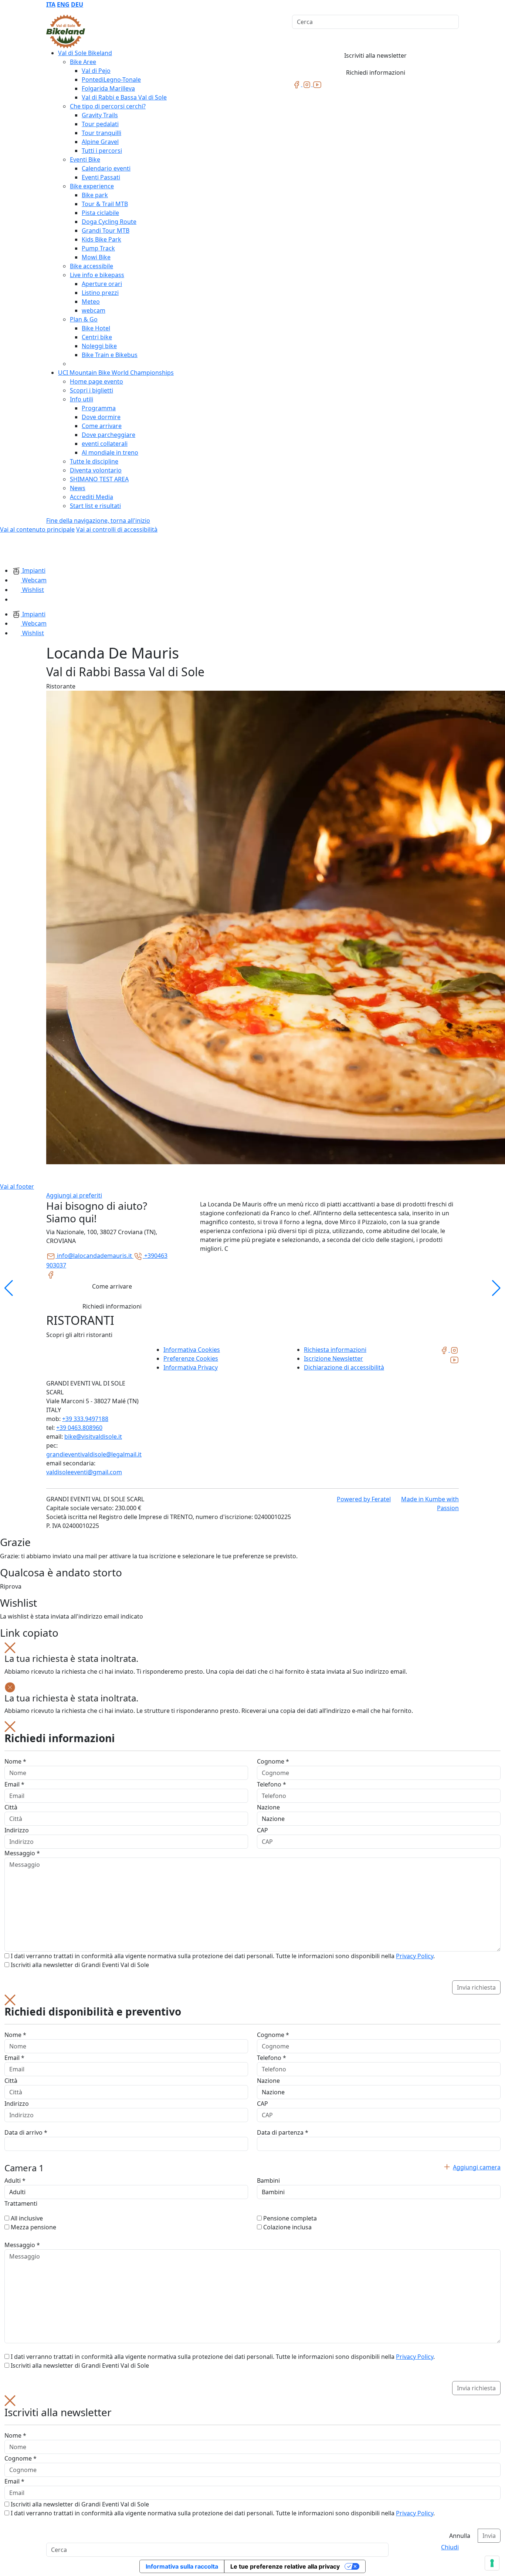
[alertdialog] (253, 2469)
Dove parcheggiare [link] (109, 435)
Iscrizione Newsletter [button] (333, 1358)
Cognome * (273, 1761)
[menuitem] (51, 4)
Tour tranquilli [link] (101, 133)
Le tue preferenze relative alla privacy (285, 2566)
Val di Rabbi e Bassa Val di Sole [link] (124, 97)
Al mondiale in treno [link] (110, 452)
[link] (297, 84)
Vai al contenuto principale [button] (37, 529)
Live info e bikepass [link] (97, 275)
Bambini (268, 2181)
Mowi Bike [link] (96, 257)
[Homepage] (18, 549)
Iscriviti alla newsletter (375, 55)
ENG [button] (63, 4)
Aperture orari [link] (102, 284)
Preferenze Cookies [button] (191, 1358)
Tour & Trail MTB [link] (105, 204)
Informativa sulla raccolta (182, 2566)
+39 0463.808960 (79, 1428)
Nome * (15, 1761)
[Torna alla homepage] (66, 31)
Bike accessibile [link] (91, 266)
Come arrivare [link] (102, 426)
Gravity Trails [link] (100, 115)
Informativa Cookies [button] (192, 1350)
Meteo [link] (91, 302)
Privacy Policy (415, 1956)
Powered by (364, 1499)
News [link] (78, 488)
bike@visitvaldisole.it (93, 1437)
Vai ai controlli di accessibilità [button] (117, 529)
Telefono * (272, 1784)
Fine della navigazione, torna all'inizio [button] (98, 521)
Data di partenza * (283, 2132)
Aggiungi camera (477, 2167)
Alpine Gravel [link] (100, 142)
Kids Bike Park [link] (101, 239)
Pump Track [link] (98, 248)
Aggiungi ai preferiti (74, 1195)
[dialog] (253, 1858)
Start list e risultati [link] (95, 506)
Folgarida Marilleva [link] (108, 88)
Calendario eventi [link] (106, 168)
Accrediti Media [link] (91, 497)
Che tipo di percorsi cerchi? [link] (108, 106)
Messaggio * (22, 1853)
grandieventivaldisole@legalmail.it (94, 1454)
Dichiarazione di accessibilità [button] (344, 1367)
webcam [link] (94, 310)
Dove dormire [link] (101, 417)
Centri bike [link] (97, 337)
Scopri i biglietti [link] (91, 390)
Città (11, 1807)
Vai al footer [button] (17, 1186)
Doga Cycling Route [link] (109, 222)
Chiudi (450, 2547)
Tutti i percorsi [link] (102, 151)
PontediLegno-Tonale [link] (111, 80)
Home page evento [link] (96, 381)
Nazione (268, 1807)
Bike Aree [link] (83, 62)
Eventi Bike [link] (85, 159)
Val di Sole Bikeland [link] (85, 53)
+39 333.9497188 (85, 1419)
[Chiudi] (10, 1647)
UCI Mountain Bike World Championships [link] (116, 373)
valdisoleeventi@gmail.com (84, 1472)
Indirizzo (17, 1830)
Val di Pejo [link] (96, 71)
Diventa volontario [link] (96, 470)
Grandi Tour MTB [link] (106, 230)
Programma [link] (99, 408)
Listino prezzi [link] (100, 293)
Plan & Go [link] (84, 319)
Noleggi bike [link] (99, 346)
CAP (262, 1830)
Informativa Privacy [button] (191, 1367)
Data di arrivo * (26, 2132)
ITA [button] (51, 4)
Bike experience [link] (92, 186)
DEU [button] (77, 4)
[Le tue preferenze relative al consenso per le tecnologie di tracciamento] (492, 2563)
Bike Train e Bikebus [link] (110, 355)
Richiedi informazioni (376, 73)
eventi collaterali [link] (105, 444)
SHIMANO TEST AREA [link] (99, 479)
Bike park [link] (95, 195)
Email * (14, 1784)
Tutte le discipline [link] (94, 461)
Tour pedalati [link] (100, 124)
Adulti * (15, 2181)
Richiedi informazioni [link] (112, 1306)
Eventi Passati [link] (101, 177)
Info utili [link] (82, 399)
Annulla (460, 2536)
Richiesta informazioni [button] (335, 1350)
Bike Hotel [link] (96, 328)
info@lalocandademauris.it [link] (94, 1256)
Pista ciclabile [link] (100, 213)
